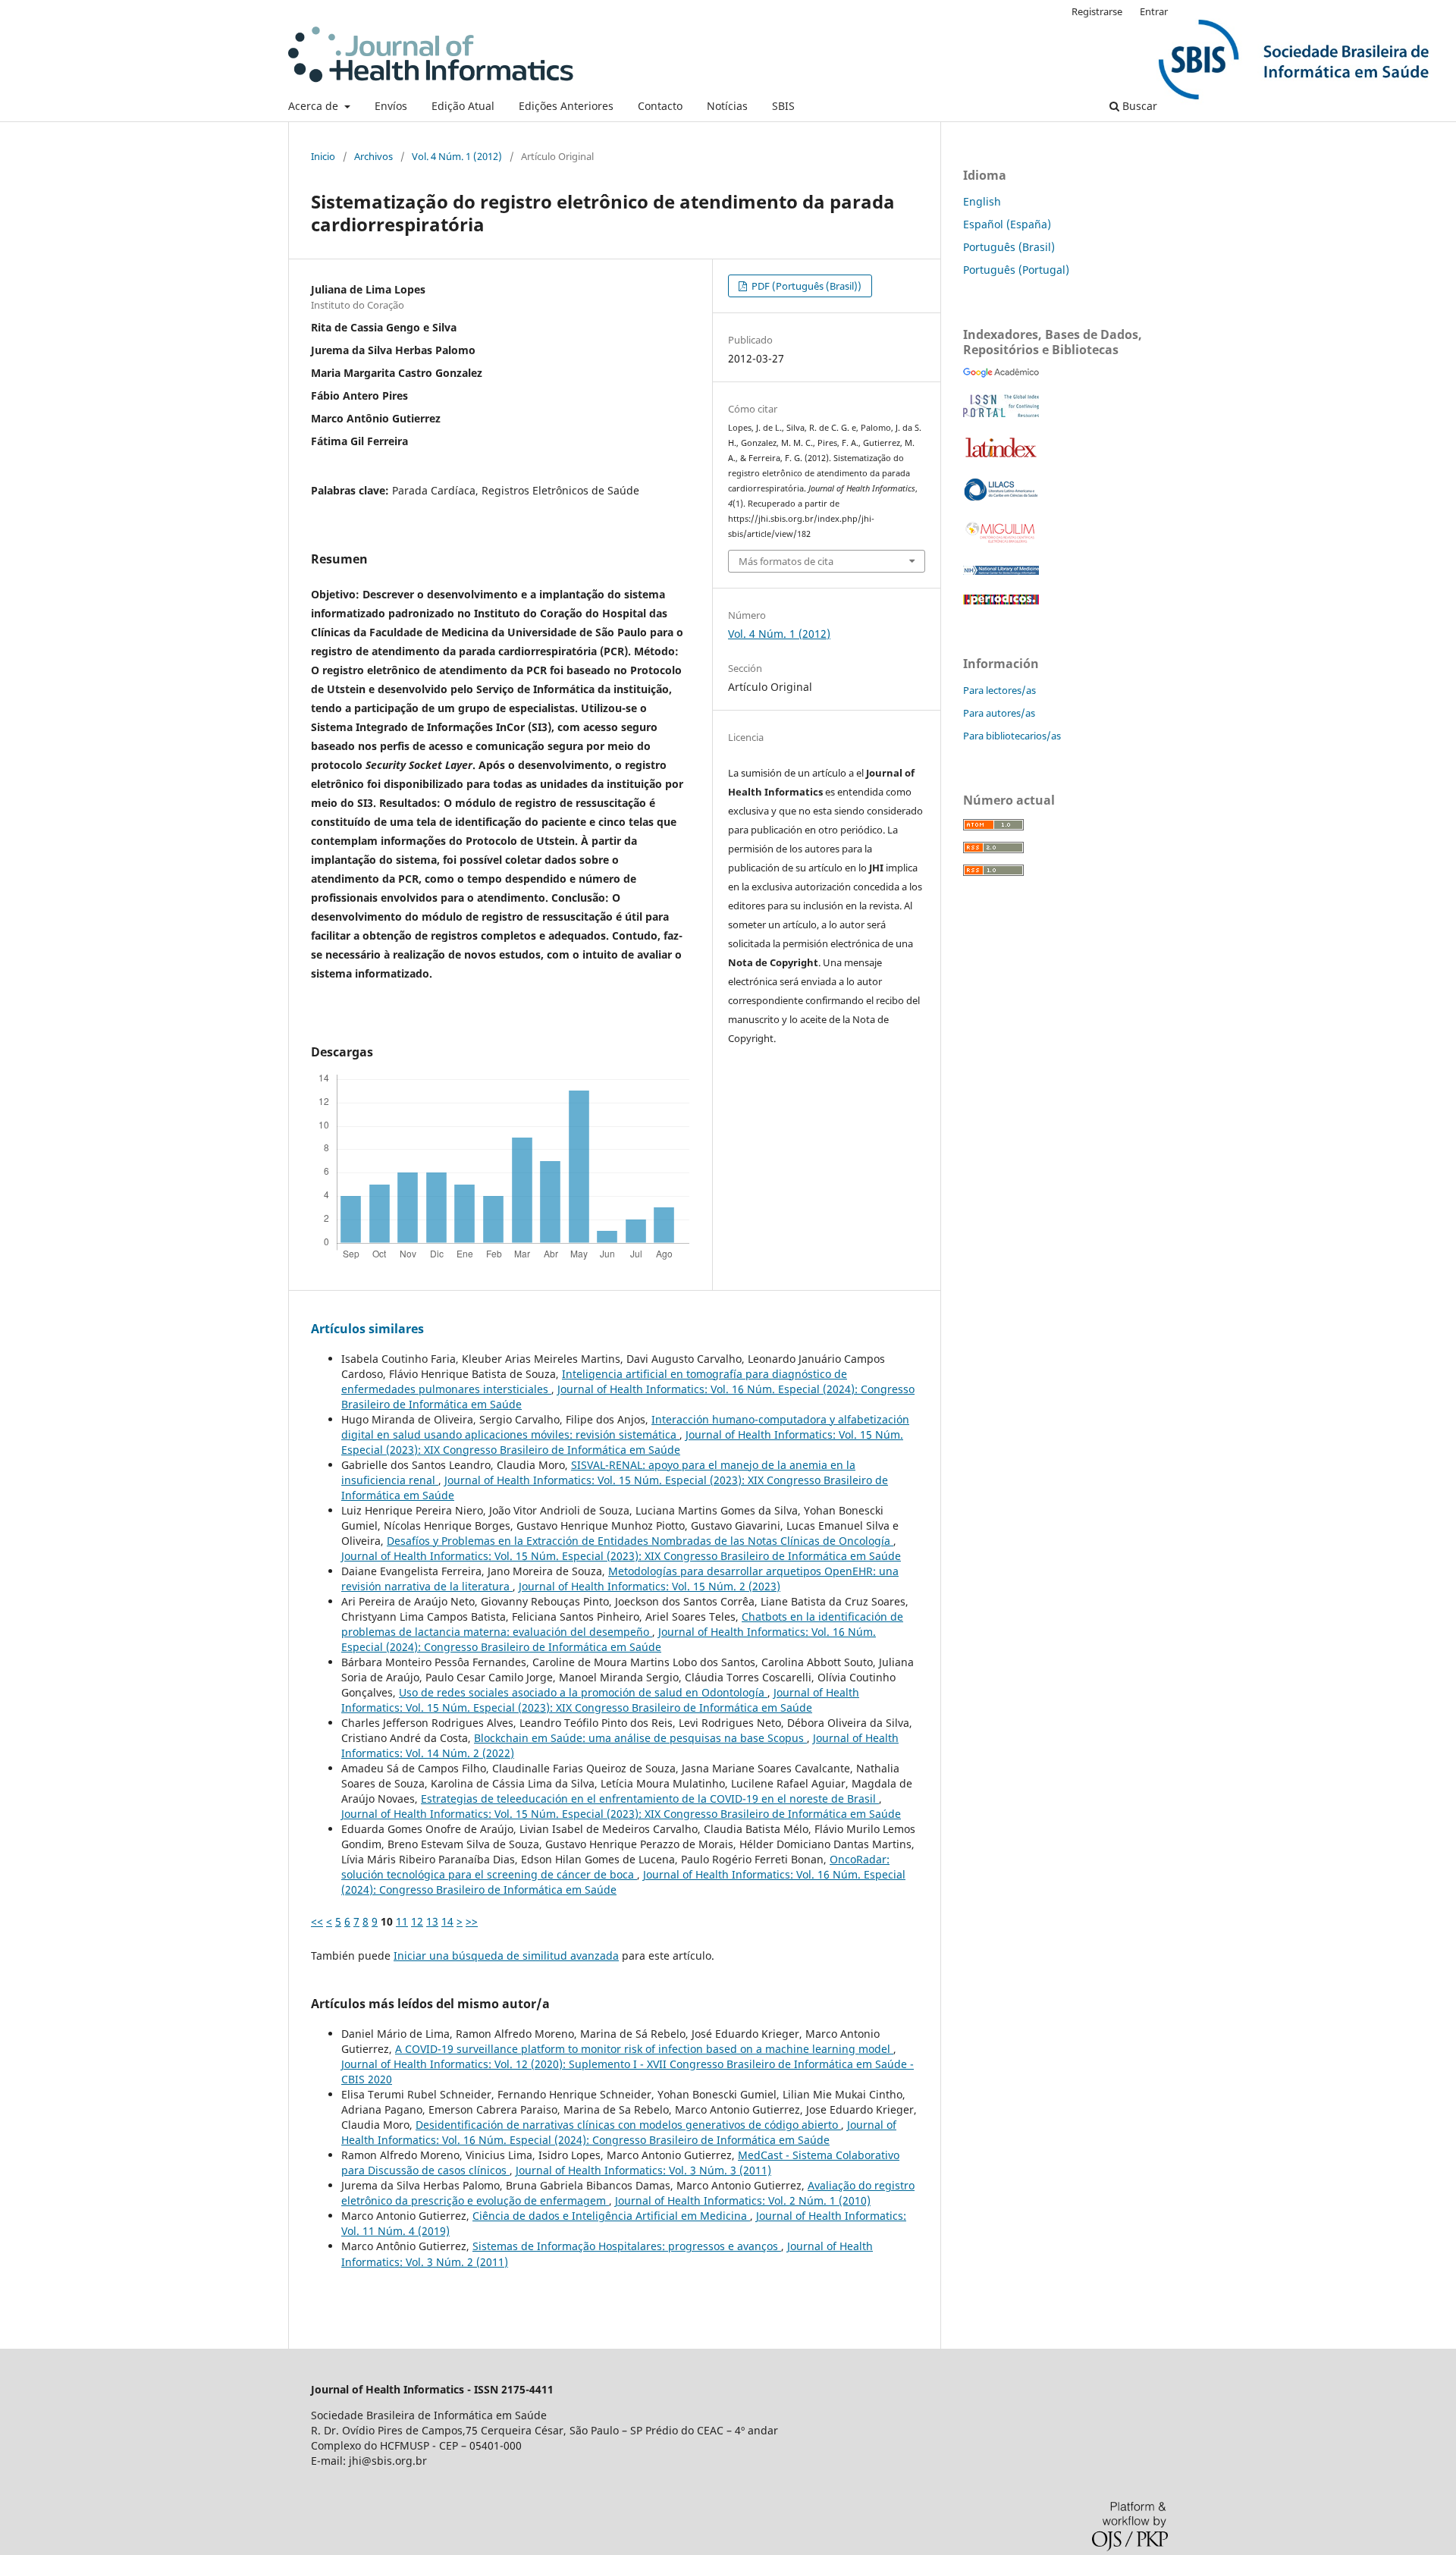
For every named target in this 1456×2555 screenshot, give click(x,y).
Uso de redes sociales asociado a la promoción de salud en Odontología (583, 1692)
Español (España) (1007, 224)
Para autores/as (999, 713)
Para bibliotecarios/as (1012, 736)
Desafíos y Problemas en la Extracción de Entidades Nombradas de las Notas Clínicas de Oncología (640, 1541)
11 (402, 1921)
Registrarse (1097, 11)
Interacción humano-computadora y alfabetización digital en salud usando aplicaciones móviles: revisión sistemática (625, 1427)
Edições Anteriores (566, 106)
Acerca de (315, 106)
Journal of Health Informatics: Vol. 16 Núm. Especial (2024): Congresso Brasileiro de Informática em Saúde (609, 1639)
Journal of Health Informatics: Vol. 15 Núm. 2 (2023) (650, 1586)
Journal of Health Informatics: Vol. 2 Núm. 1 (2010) (743, 2200)
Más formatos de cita (786, 561)
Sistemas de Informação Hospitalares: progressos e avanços (627, 2246)
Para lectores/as (999, 690)
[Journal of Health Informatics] (1001, 374)
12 (417, 1921)
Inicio (323, 156)
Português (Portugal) (1016, 270)
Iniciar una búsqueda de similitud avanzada (506, 1955)
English (982, 201)
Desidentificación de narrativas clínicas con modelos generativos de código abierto (628, 2125)
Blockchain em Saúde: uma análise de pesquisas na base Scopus (640, 1738)
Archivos (373, 156)
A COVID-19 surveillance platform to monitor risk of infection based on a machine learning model (644, 2049)
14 (447, 1921)
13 (432, 1921)
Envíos (391, 106)
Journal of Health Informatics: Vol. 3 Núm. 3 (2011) (643, 2170)
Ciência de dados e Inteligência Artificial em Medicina (611, 2216)
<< (317, 1921)
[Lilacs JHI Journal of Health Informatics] (1001, 497)
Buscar (1138, 106)
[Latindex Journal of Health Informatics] (1001, 457)
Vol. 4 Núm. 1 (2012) (457, 156)
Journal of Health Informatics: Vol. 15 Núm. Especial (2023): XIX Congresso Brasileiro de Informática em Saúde (622, 1442)
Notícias (727, 106)
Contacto (660, 106)
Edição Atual (463, 106)
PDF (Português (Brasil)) (805, 286)
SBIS (783, 106)
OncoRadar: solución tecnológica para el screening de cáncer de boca (615, 1867)
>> (472, 1921)
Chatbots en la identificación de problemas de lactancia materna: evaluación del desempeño (622, 1624)
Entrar (1154, 11)
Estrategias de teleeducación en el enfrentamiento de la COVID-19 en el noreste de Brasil (650, 1799)
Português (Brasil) (1009, 247)
